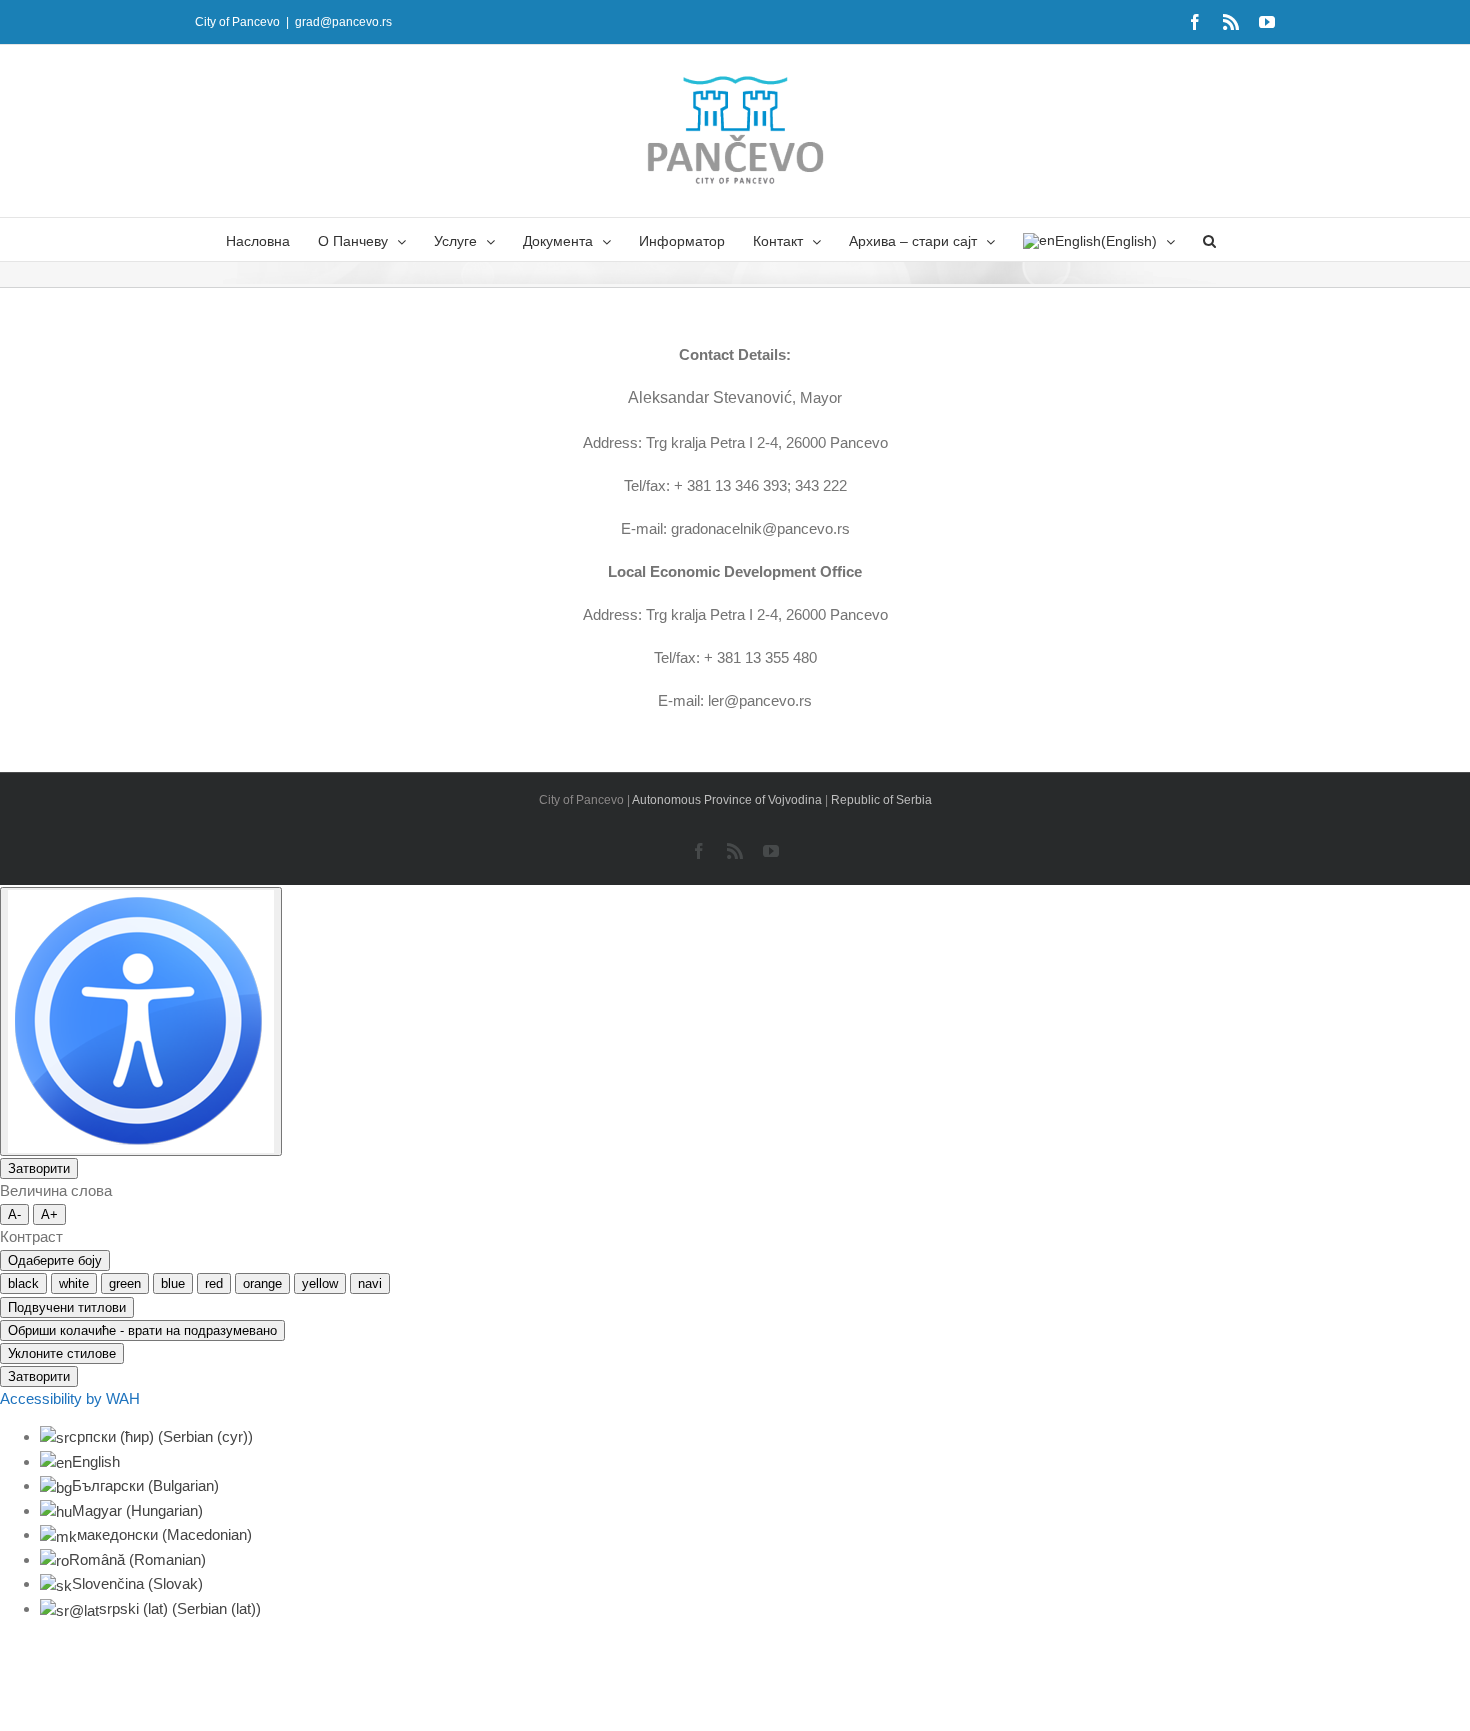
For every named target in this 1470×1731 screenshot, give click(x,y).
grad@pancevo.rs (343, 22)
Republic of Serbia (881, 800)
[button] (1209, 239)
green (125, 1283)
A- (14, 1214)
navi (370, 1283)
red (214, 1283)
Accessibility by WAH (70, 1398)
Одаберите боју (55, 1260)
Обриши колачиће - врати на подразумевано (142, 1330)
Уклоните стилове (62, 1353)
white (74, 1283)
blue (173, 1283)
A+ (49, 1214)
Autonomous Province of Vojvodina (728, 800)
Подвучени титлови (67, 1307)
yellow (320, 1283)
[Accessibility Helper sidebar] (141, 1021)
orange (262, 1283)
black (23, 1283)
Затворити (39, 1168)
